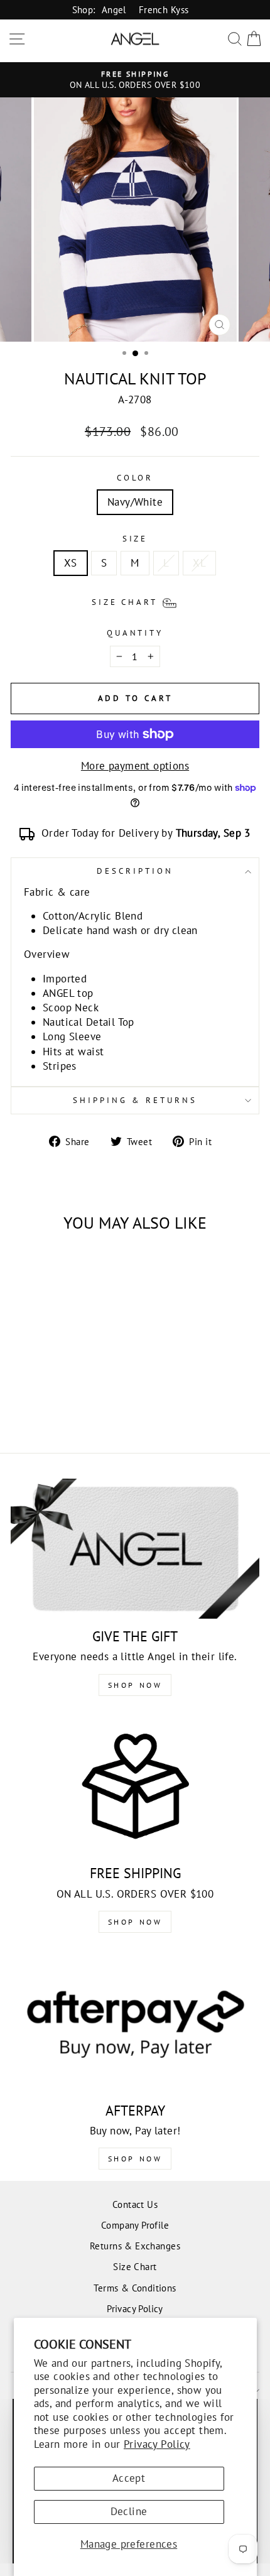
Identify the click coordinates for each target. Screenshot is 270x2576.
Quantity (135, 633)
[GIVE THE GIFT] (135, 1549)
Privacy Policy (157, 2444)
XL (199, 563)
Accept (129, 2478)
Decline (129, 2511)
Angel (114, 9)
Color (135, 478)
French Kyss (164, 9)
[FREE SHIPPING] (135, 1786)
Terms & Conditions (135, 2288)
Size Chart (135, 2266)
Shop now (135, 1922)
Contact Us (135, 2204)
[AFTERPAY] (135, 2023)
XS (71, 563)
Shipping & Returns (135, 1100)
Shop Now (135, 1685)
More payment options (135, 766)
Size (135, 539)
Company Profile (135, 2225)
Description (135, 871)
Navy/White (135, 502)
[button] (135, 602)
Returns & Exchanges (135, 2246)
